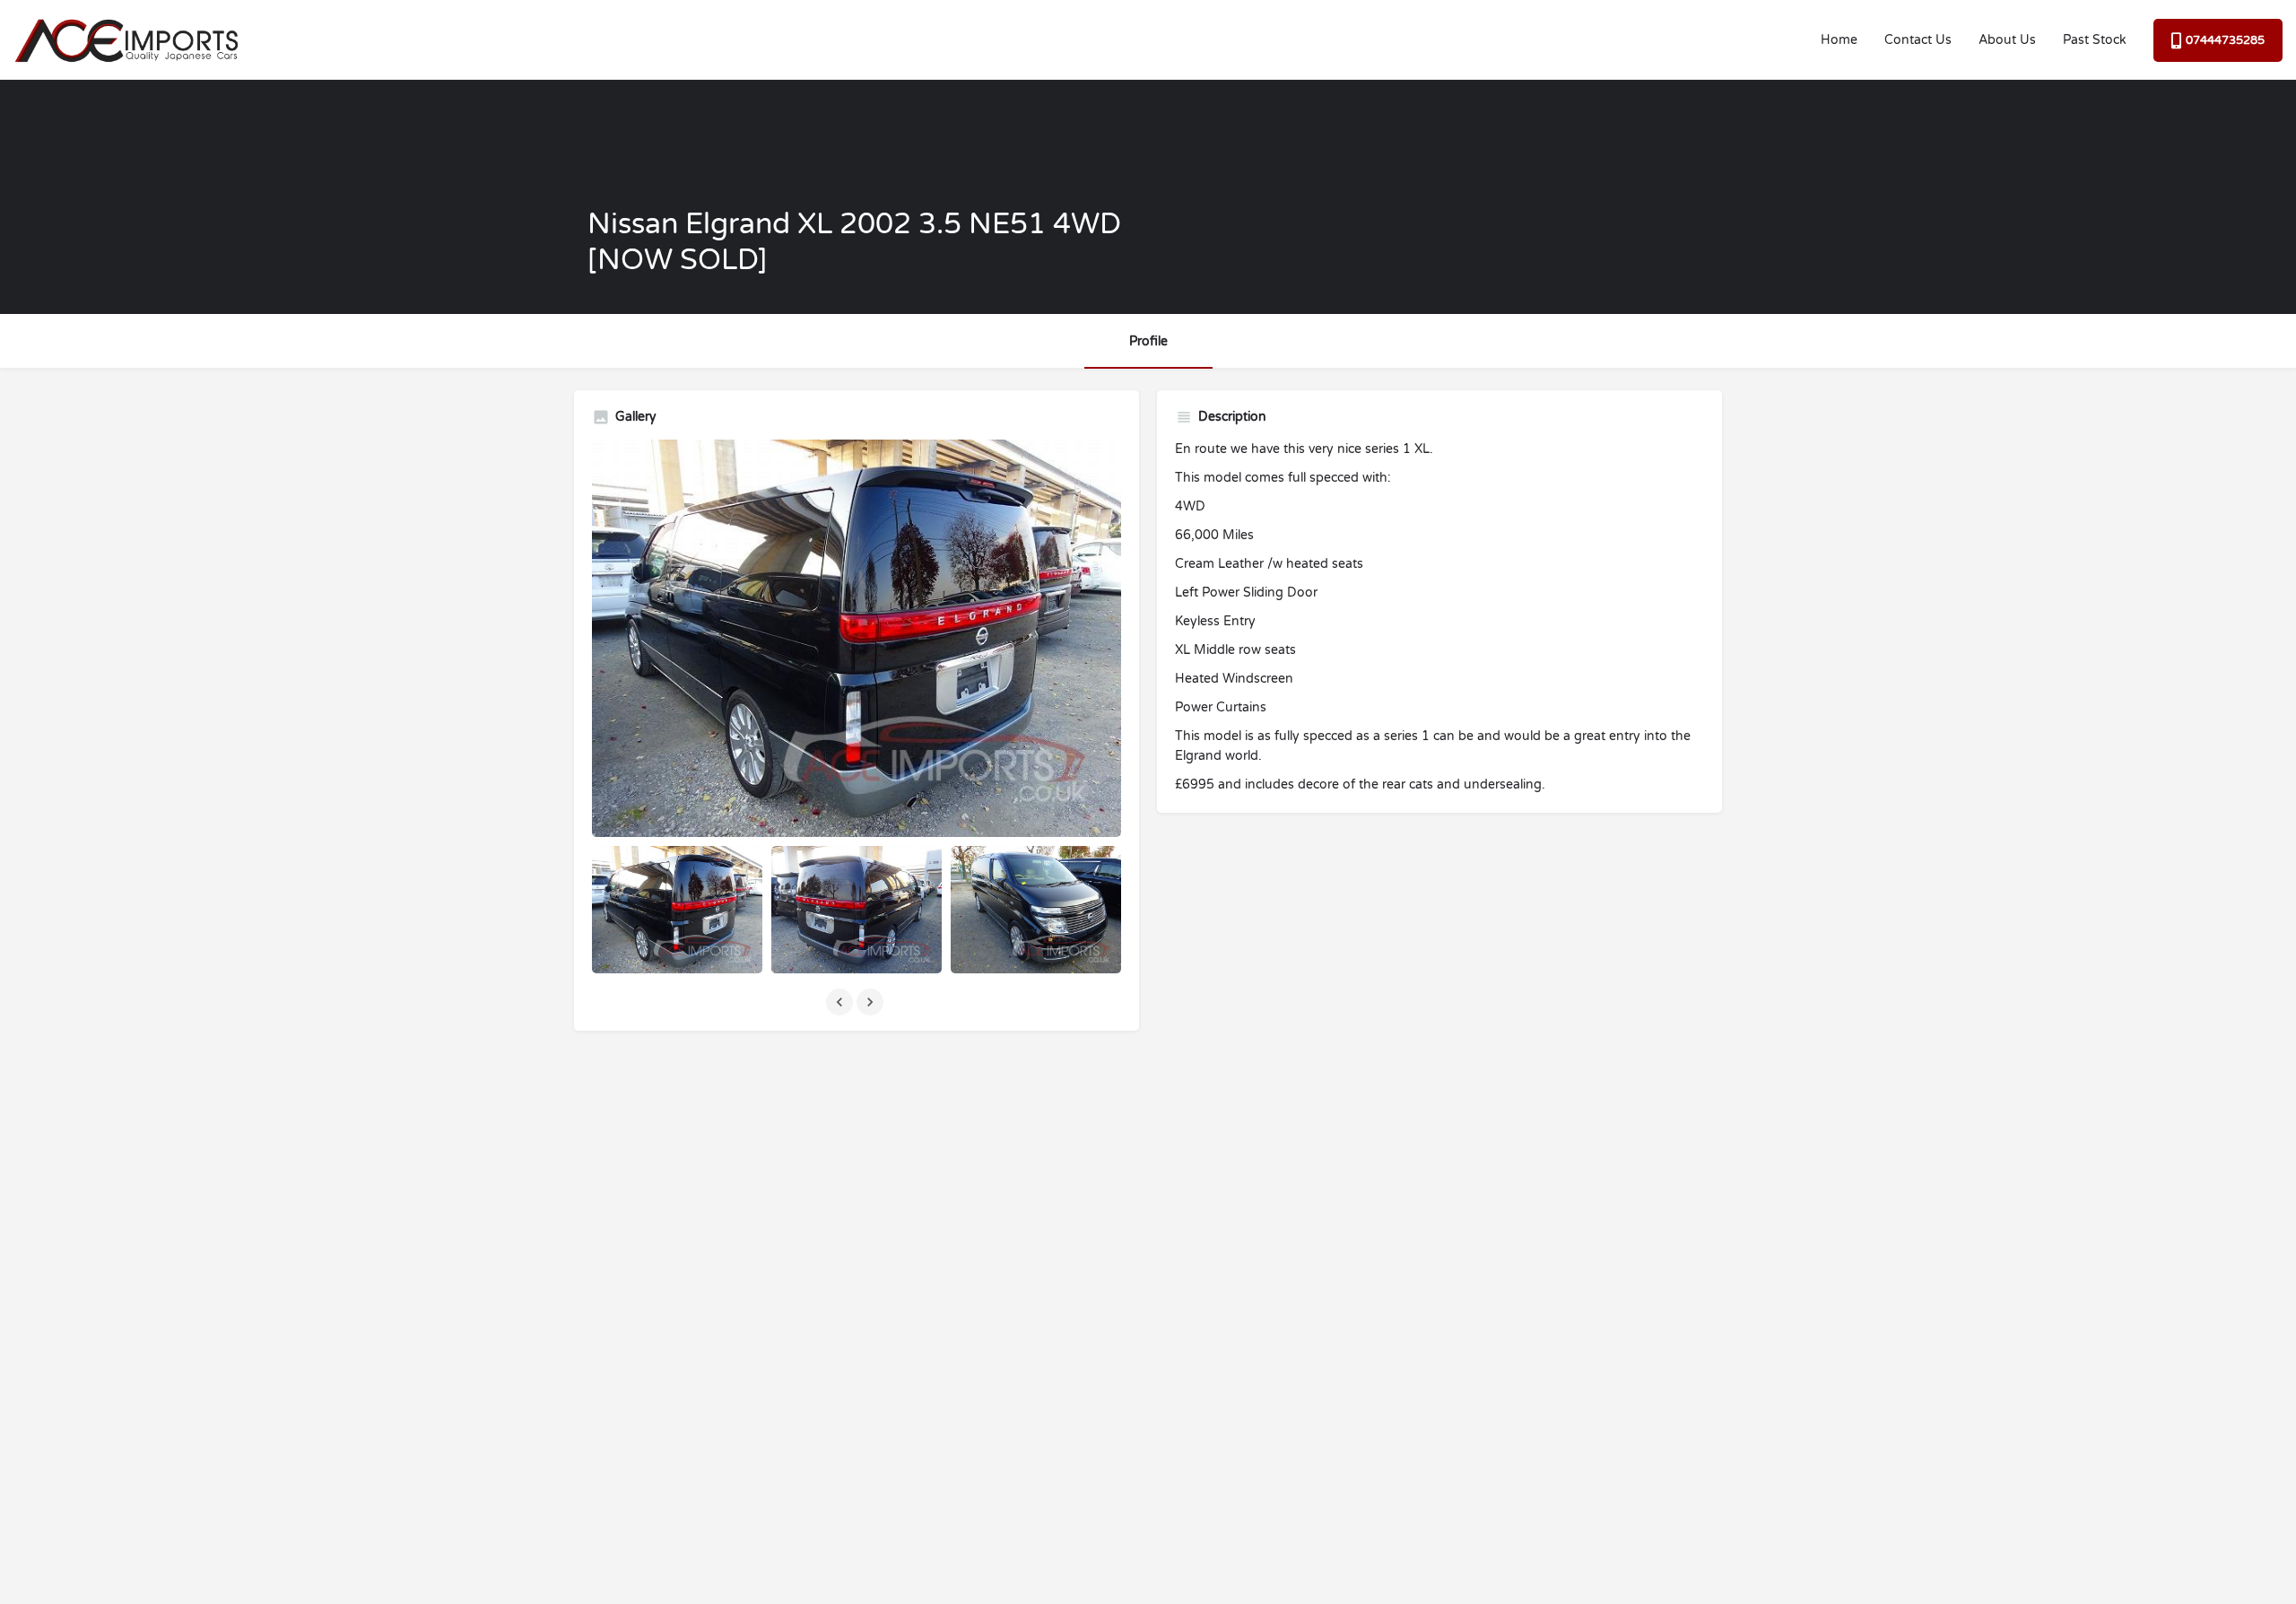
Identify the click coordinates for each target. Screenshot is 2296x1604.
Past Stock (2095, 40)
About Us (2007, 40)
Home (1839, 40)
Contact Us (1918, 40)
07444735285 (2225, 40)
